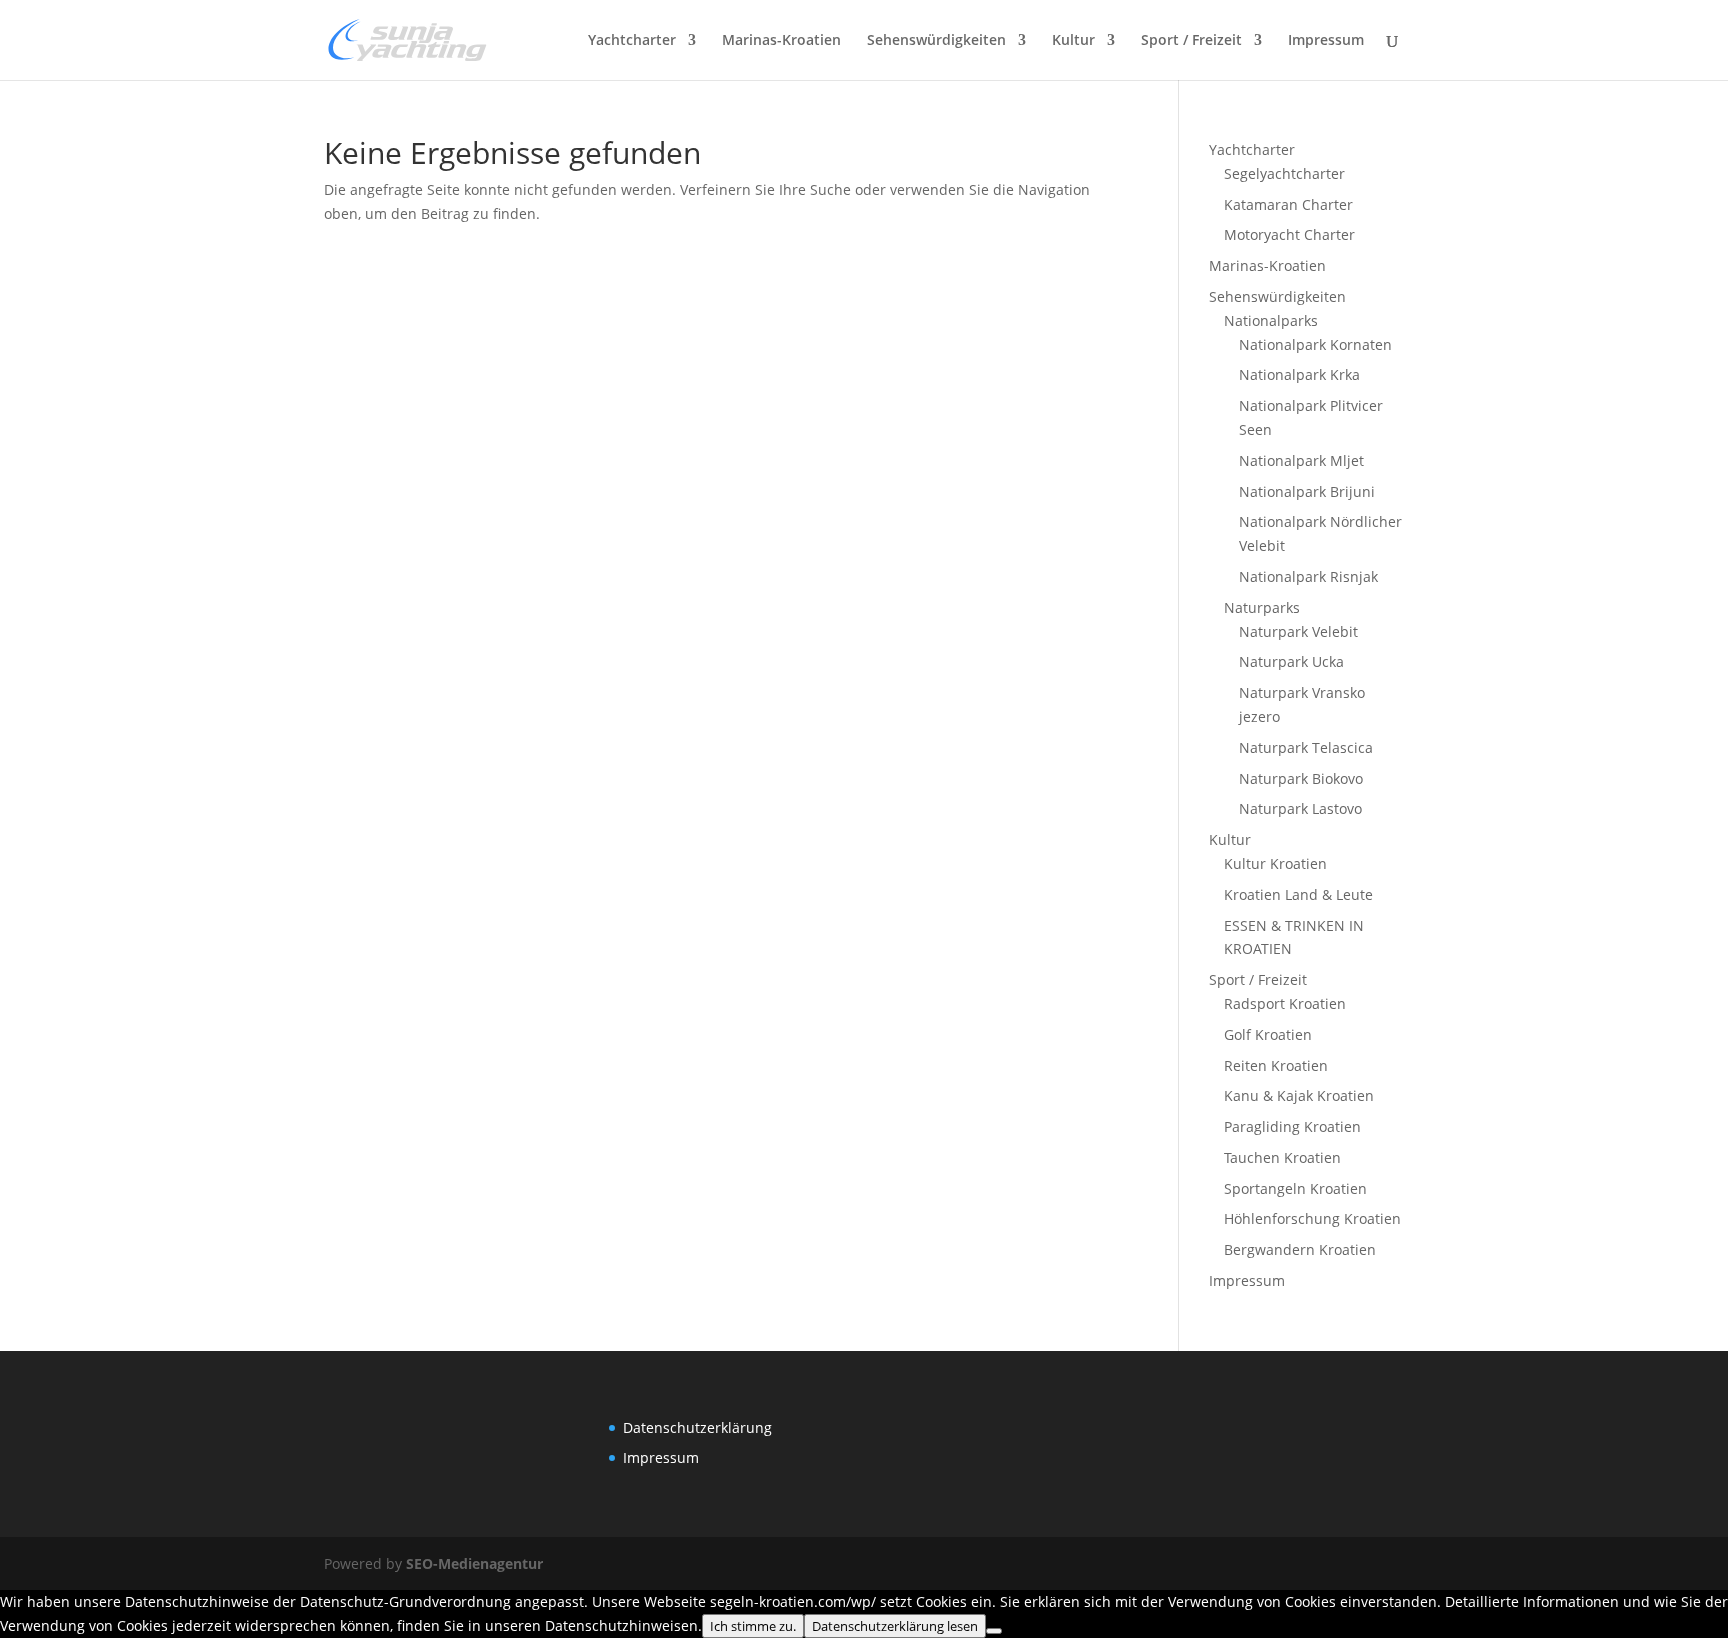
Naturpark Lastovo (1300, 808)
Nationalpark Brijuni (1307, 491)
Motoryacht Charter (1289, 234)
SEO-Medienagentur (474, 1563)
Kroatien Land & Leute (1298, 894)
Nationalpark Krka (1299, 374)
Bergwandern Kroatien (1300, 1249)
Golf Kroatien (1268, 1034)
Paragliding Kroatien (1292, 1126)
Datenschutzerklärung (697, 1427)
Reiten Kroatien (1276, 1065)
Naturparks (1262, 607)
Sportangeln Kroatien (1295, 1188)
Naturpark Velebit (1298, 631)
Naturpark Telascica (1306, 747)
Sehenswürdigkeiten (936, 41)
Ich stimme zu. (753, 1626)
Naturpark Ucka (1291, 661)
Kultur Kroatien (1275, 863)
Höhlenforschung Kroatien (1312, 1218)
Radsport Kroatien (1285, 1003)
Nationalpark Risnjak (1308, 576)
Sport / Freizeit (1191, 41)
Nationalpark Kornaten (1315, 344)
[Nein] (994, 1631)
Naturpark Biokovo (1301, 778)
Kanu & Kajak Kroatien (1299, 1095)
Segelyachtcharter (1284, 173)
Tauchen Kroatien (1282, 1157)
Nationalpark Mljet (1301, 460)
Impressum (1326, 41)
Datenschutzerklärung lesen (895, 1626)
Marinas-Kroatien (781, 41)
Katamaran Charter (1288, 204)
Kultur (1073, 41)
